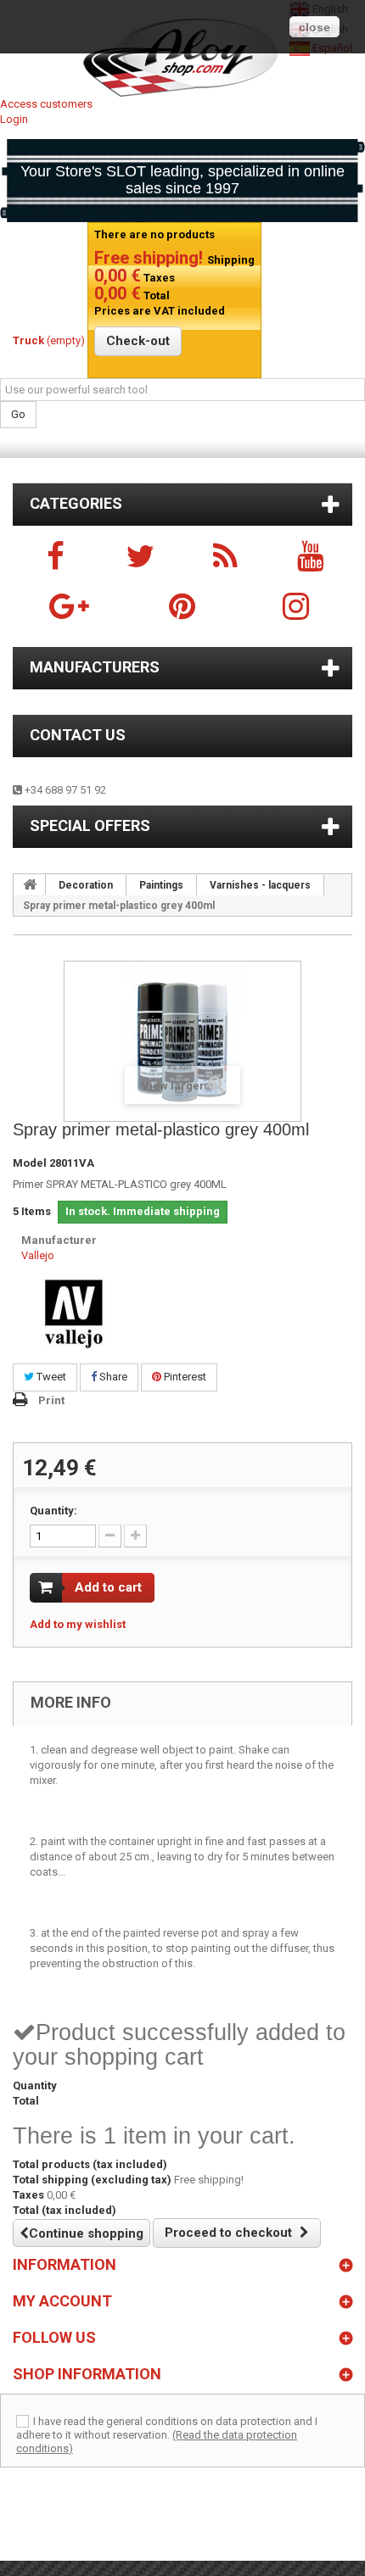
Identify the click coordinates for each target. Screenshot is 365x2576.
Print (51, 1400)
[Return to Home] (30, 884)
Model (30, 1163)
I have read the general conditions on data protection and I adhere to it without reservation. (167, 2428)
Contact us (78, 735)
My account (62, 2301)
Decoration (86, 885)
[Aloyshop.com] (182, 58)
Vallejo (38, 1255)
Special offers (90, 825)
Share (112, 1377)
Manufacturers (95, 667)
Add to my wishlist (78, 1624)
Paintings (161, 885)
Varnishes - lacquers (260, 885)
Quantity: (53, 1511)
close (314, 27)
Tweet (50, 1377)
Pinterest (184, 1377)
